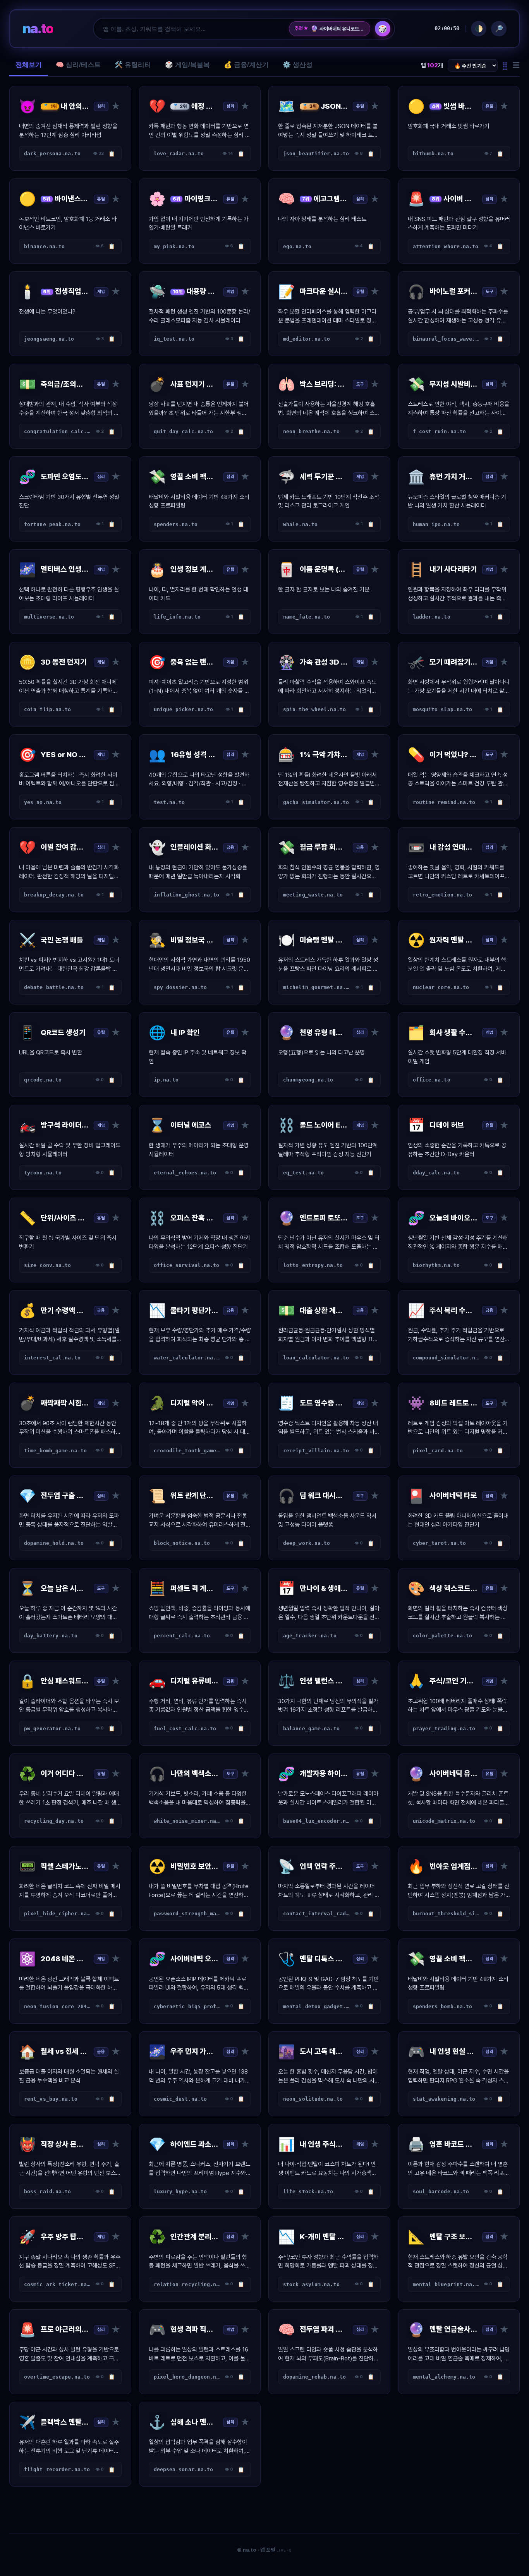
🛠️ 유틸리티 (133, 65)
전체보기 (29, 65)
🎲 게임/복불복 (187, 65)
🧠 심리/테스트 (78, 65)
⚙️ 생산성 (298, 65)
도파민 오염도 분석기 (335, 29)
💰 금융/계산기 (246, 65)
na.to (38, 28)
